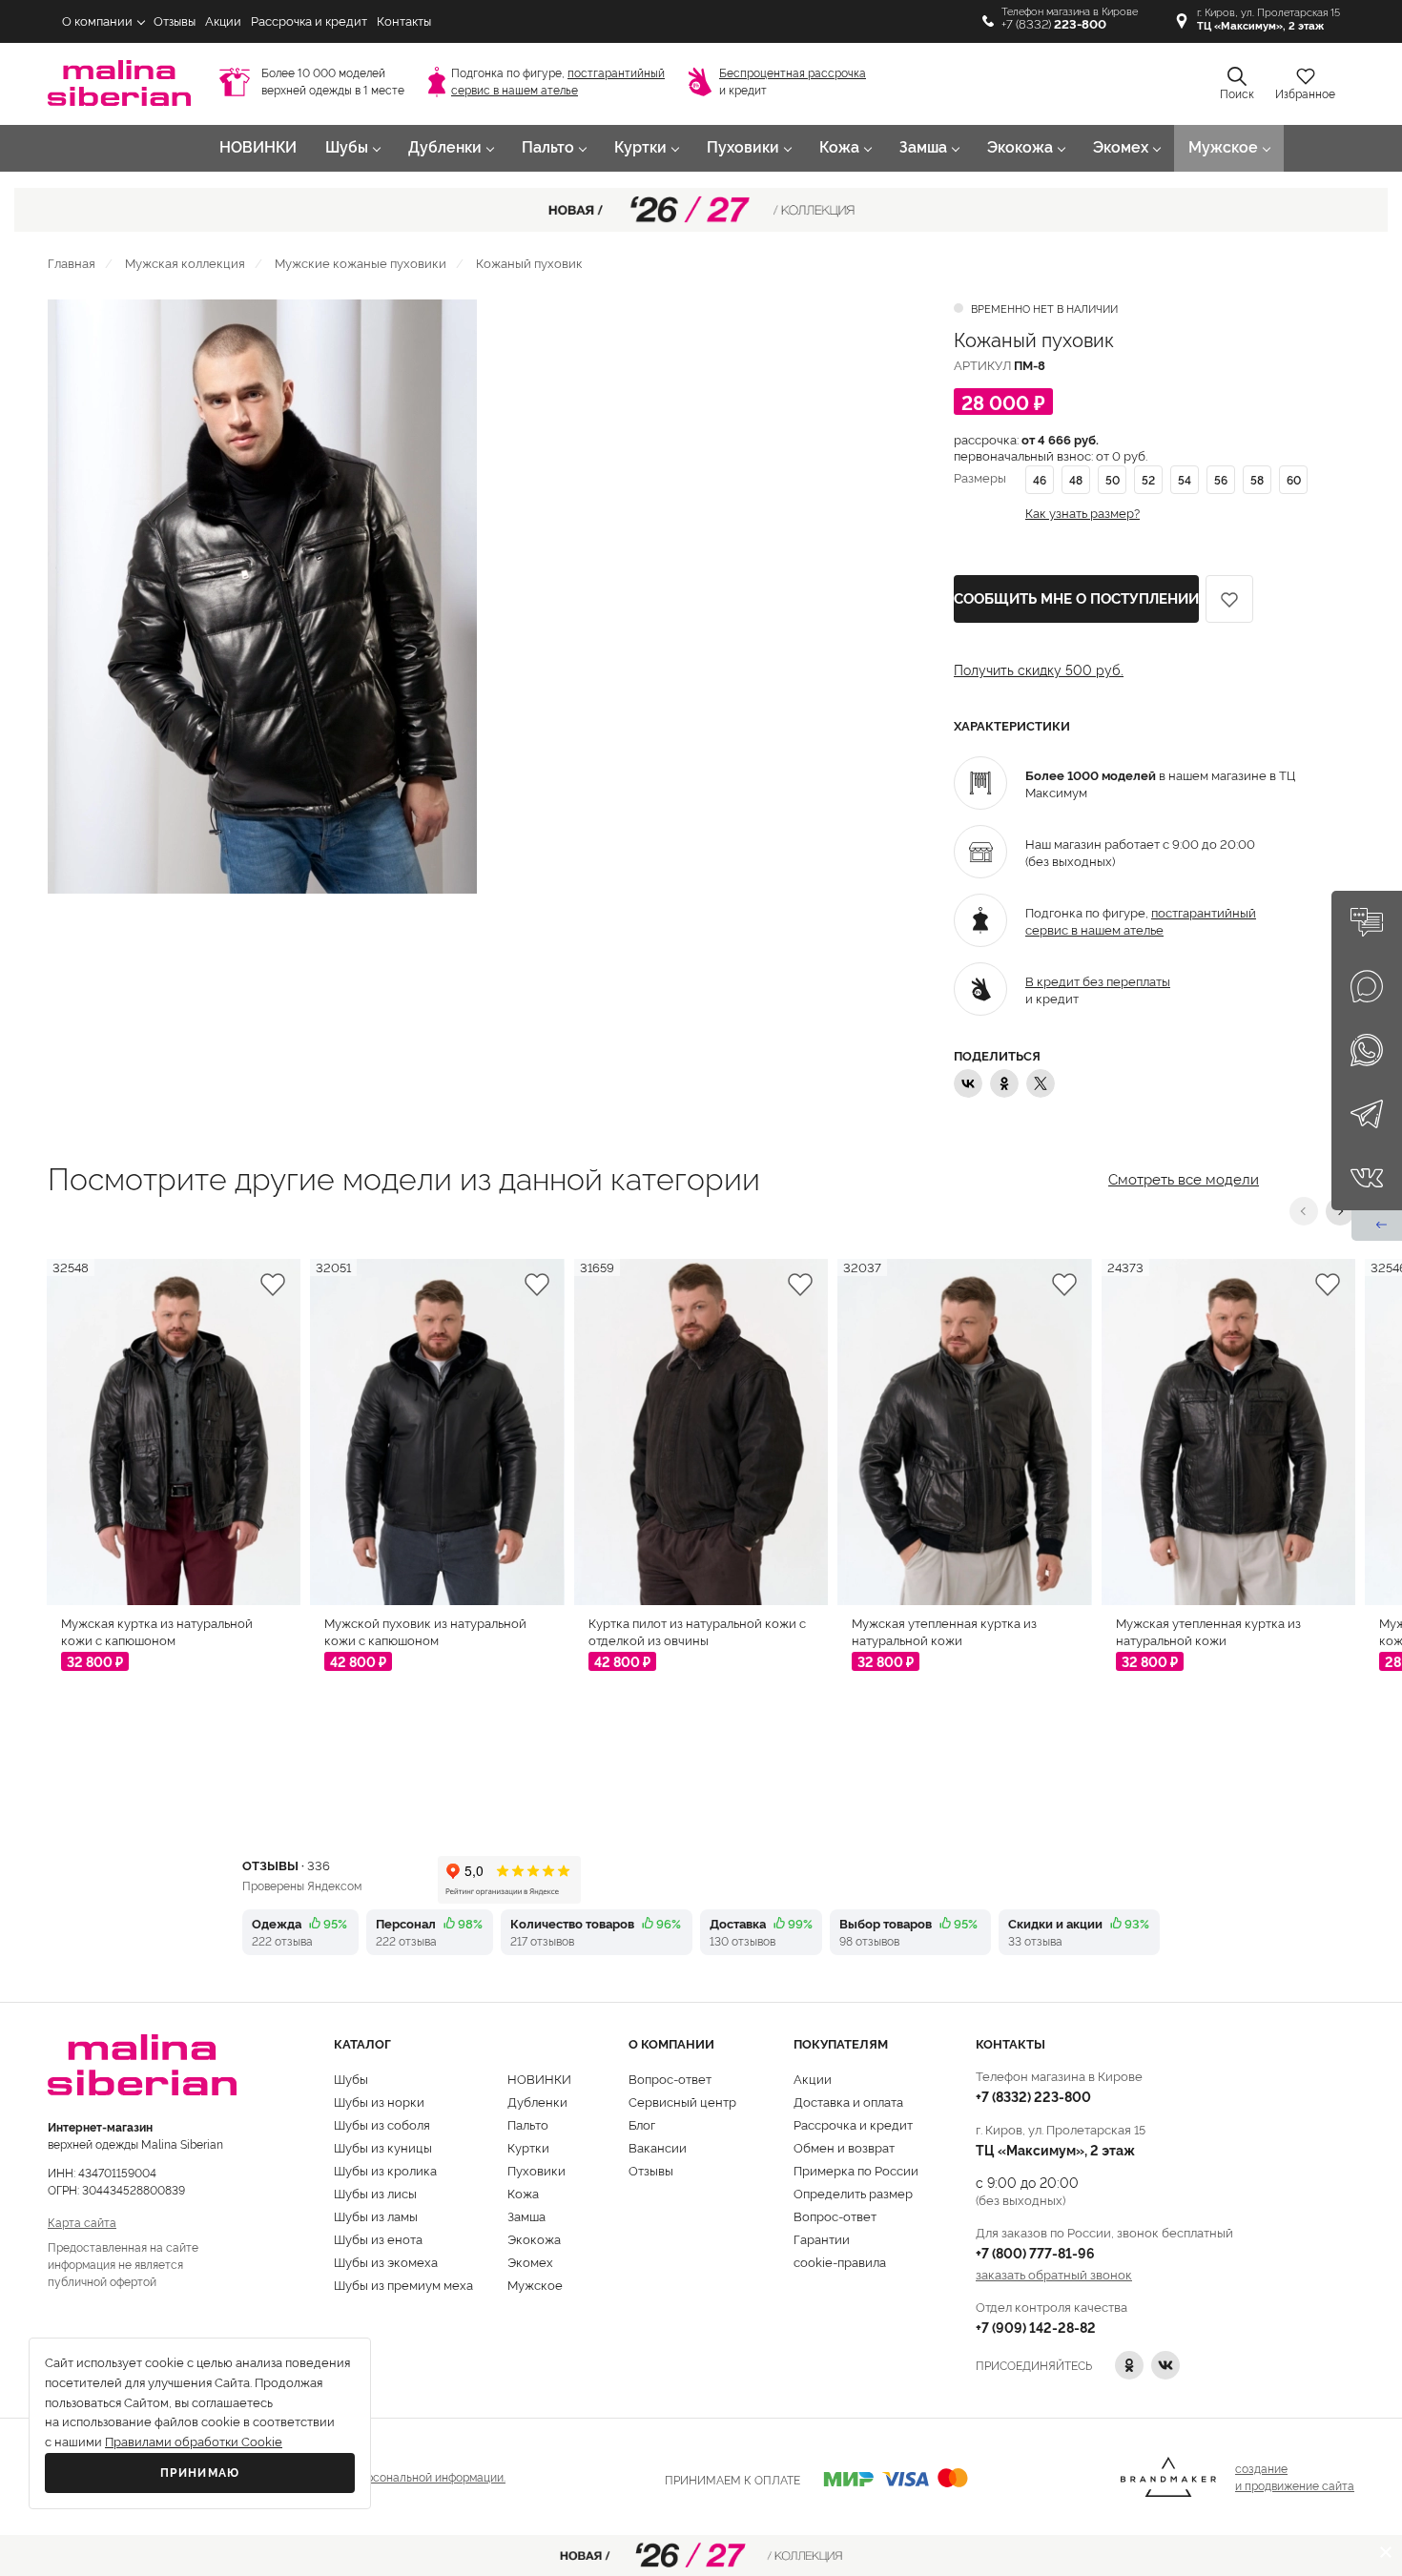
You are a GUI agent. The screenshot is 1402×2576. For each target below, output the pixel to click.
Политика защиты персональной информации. (379, 2476)
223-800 (1033, 2096)
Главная (72, 262)
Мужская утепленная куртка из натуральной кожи (944, 1631)
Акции (223, 21)
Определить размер (853, 2193)
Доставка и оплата (848, 2101)
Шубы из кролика (385, 2170)
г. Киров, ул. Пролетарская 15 (1268, 20)
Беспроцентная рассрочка (793, 73)
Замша (923, 147)
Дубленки (445, 147)
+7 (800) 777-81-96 (1035, 2252)
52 (1148, 479)
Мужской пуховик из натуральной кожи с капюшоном (425, 1631)
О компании (97, 21)
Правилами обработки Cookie (194, 2442)
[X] (1041, 1083)
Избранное (1305, 94)
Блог (642, 2124)
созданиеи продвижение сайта (1295, 2476)
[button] (1304, 1211)
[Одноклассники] (1004, 1083)
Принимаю (200, 2473)
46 (1040, 479)
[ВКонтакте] (968, 1083)
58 (1257, 479)
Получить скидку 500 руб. (1039, 670)
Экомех (1121, 147)
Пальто (548, 147)
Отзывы (175, 21)
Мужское (1223, 147)
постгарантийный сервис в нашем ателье (1141, 920)
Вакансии (658, 2147)
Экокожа (1020, 147)
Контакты (404, 21)
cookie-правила (840, 2261)
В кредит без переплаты (1098, 980)
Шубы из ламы (376, 2215)
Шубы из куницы (383, 2147)
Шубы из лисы (375, 2193)
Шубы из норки (379, 2101)
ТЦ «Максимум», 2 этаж (1055, 2149)
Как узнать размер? (1082, 513)
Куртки (640, 147)
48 (1076, 479)
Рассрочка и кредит (309, 21)
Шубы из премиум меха (403, 2284)
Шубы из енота (378, 2238)
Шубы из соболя (382, 2124)
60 (1294, 479)
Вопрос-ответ (670, 2078)
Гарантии (822, 2238)
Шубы (347, 147)
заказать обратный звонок (1054, 2274)
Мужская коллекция (185, 262)
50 (1113, 479)
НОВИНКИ (258, 147)
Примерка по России (856, 2170)
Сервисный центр (682, 2101)
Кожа (839, 147)
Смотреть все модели (1184, 1177)
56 (1221, 479)
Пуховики (743, 147)
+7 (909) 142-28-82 (1036, 2327)
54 (1185, 479)
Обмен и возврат (844, 2147)
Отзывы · (286, 1865)
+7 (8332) (1054, 24)
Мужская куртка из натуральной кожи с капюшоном (157, 1631)
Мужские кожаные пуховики (361, 262)
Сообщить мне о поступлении (1076, 599)
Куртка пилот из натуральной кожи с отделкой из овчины (697, 1631)
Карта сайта (82, 2222)
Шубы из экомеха (386, 2261)
